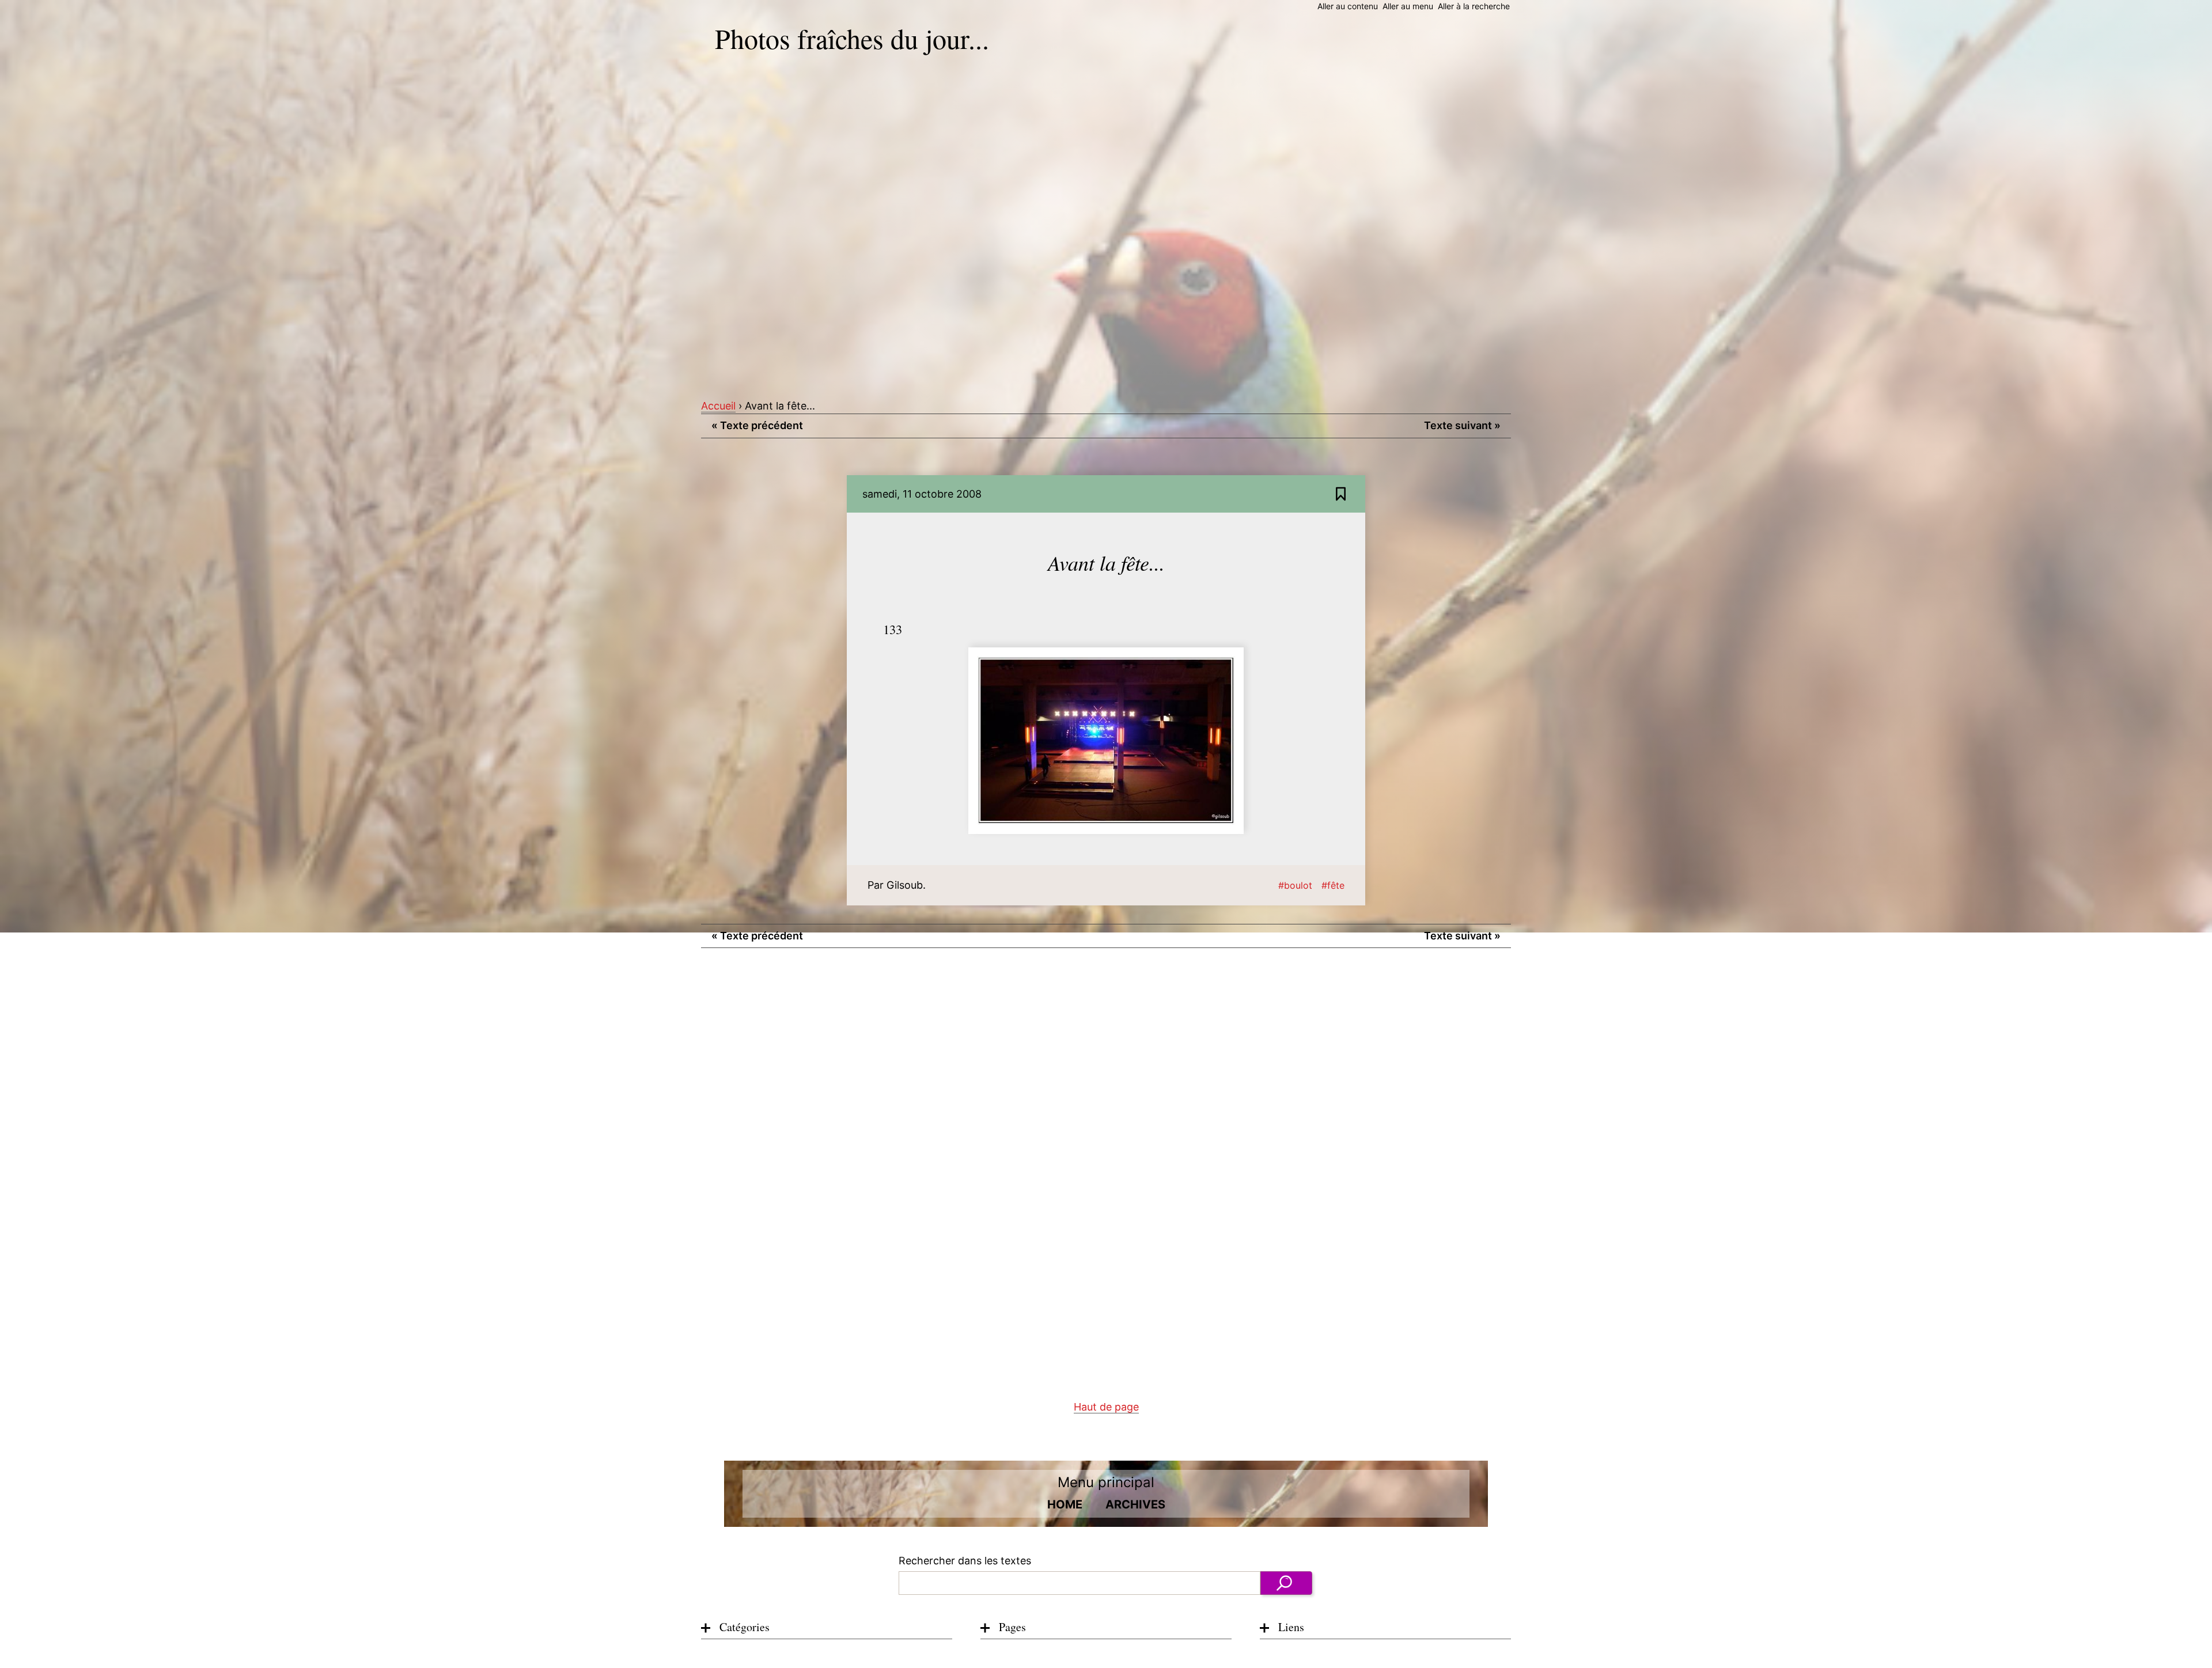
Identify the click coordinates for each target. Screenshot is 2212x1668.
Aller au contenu (1348, 6)
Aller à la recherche (1474, 6)
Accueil (718, 406)
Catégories (745, 1627)
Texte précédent (757, 425)
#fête (1333, 885)
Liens (1291, 1627)
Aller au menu (1408, 6)
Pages (1012, 1627)
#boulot (1295, 885)
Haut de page (1106, 1407)
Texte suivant (1462, 425)
